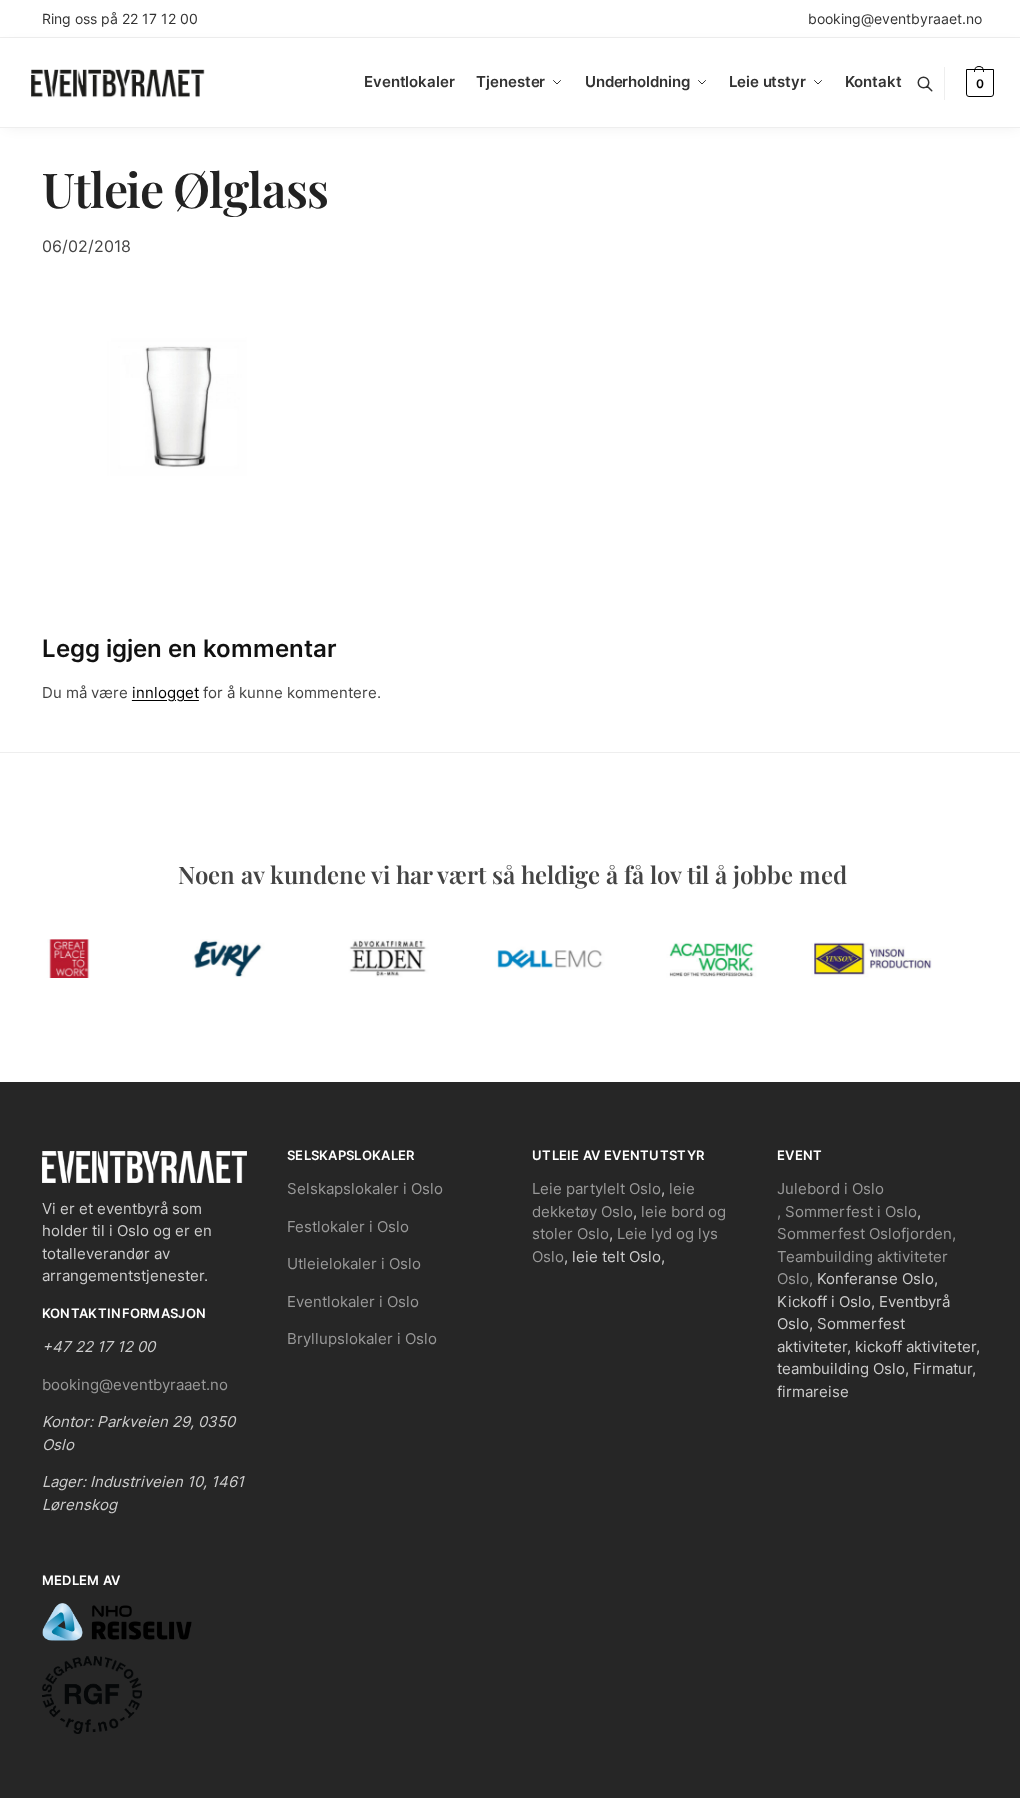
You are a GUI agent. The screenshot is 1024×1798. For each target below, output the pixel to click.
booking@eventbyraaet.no (895, 18)
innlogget (165, 692)
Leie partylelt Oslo (596, 1188)
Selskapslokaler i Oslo (365, 1188)
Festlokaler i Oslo (348, 1226)
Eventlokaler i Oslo (353, 1301)
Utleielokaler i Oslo (354, 1263)
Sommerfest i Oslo (851, 1211)
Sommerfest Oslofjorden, (866, 1233)
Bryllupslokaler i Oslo (362, 1338)
